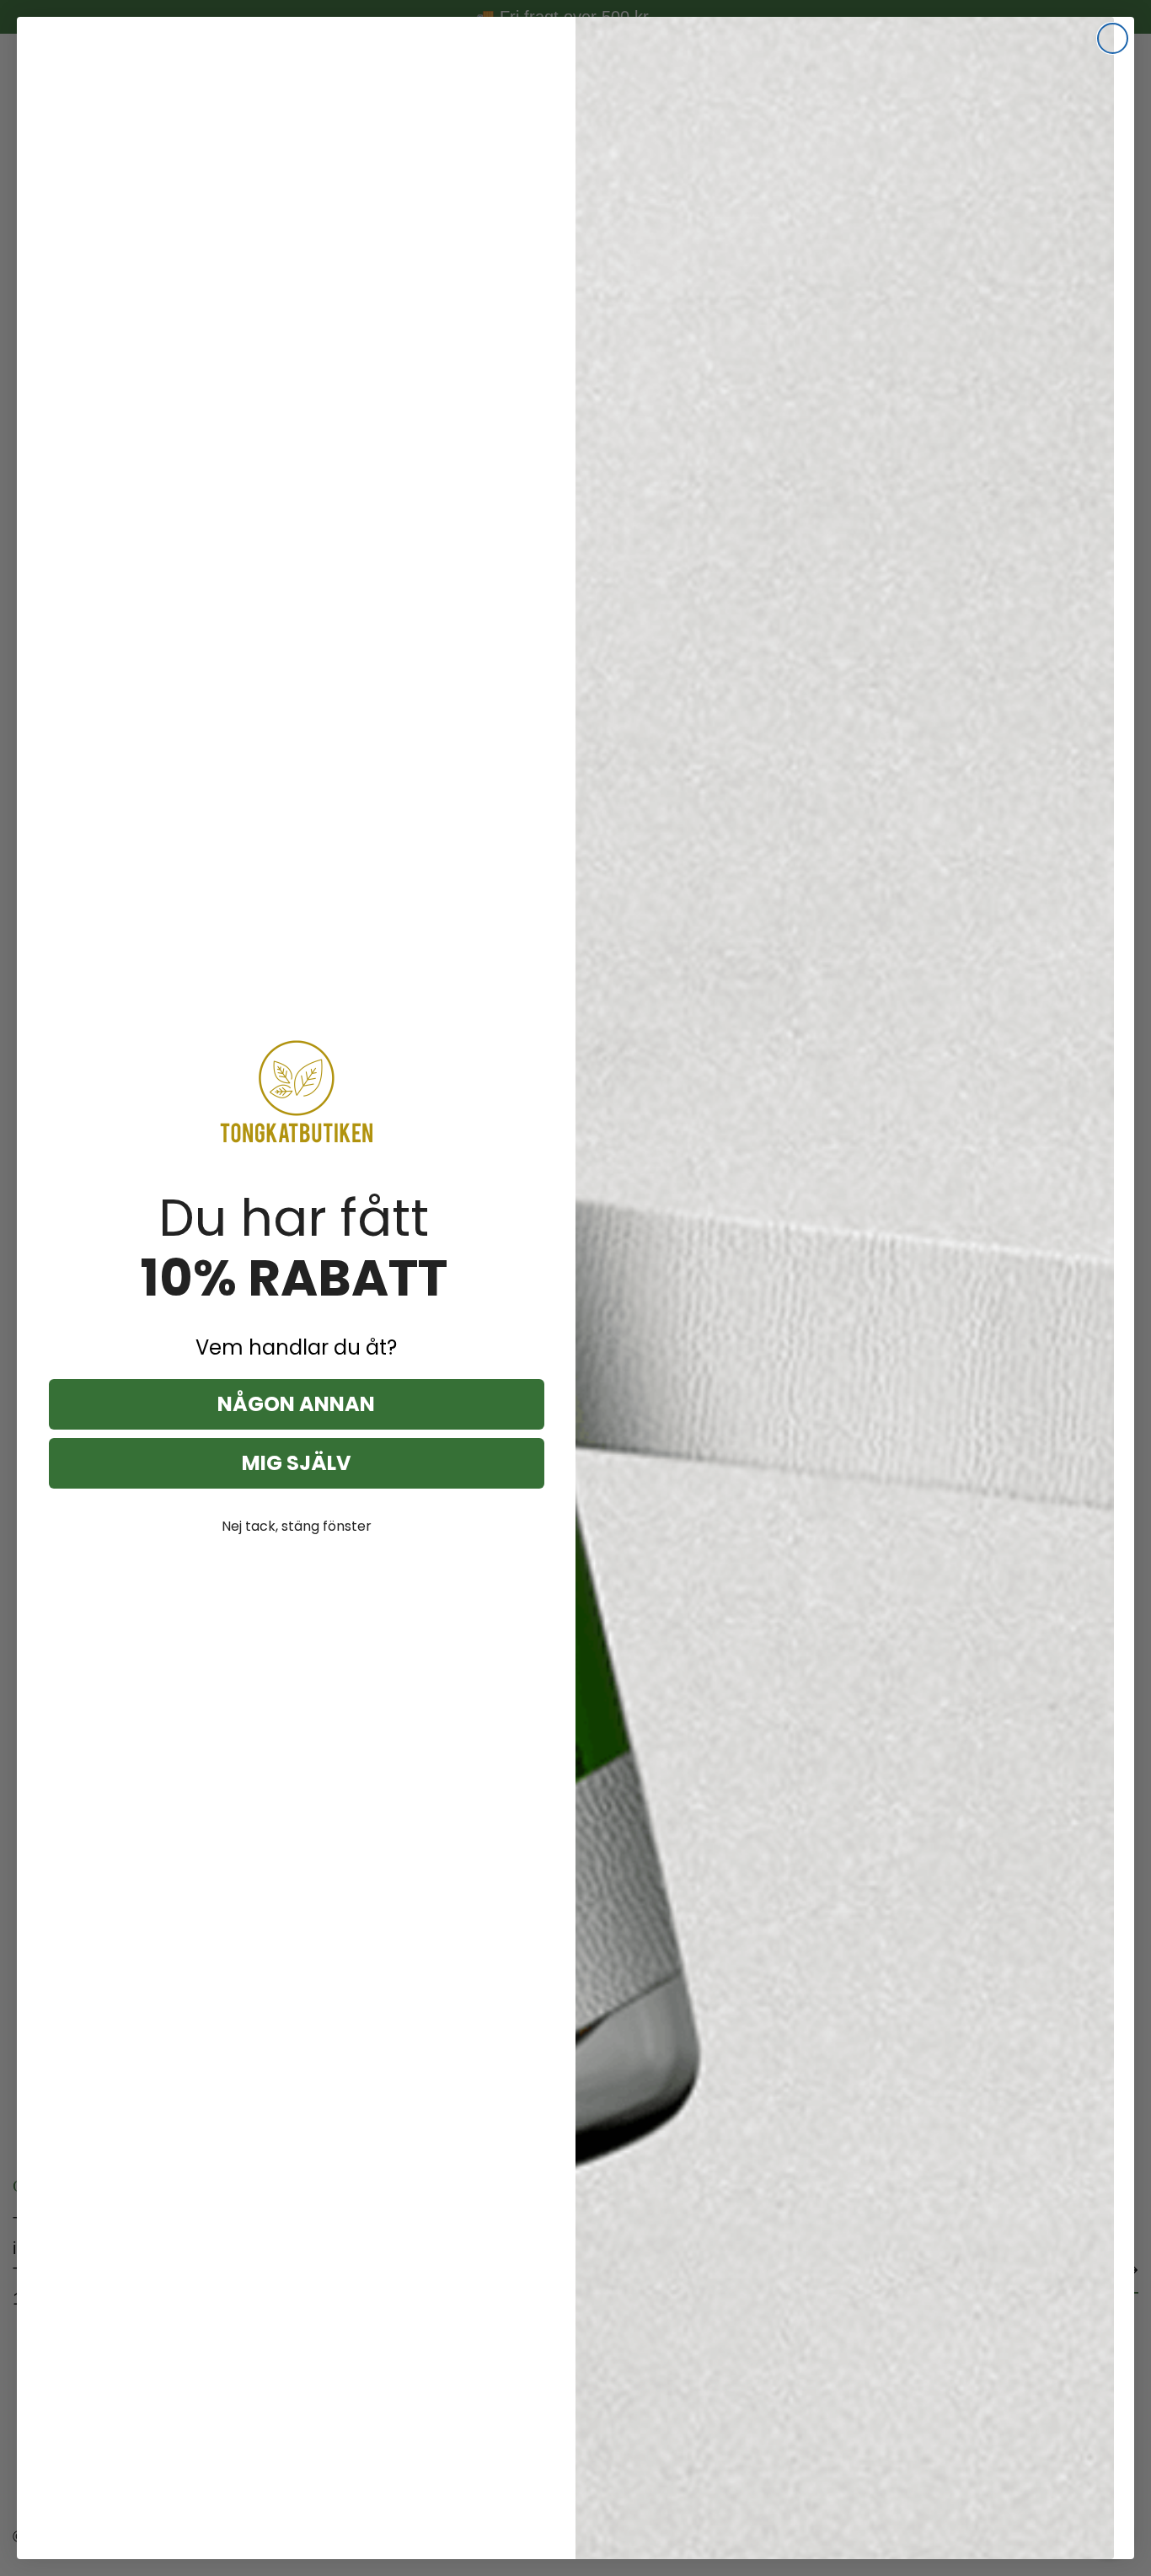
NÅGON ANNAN (296, 1404)
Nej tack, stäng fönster (297, 1526)
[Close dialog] (1113, 38)
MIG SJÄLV (297, 1463)
